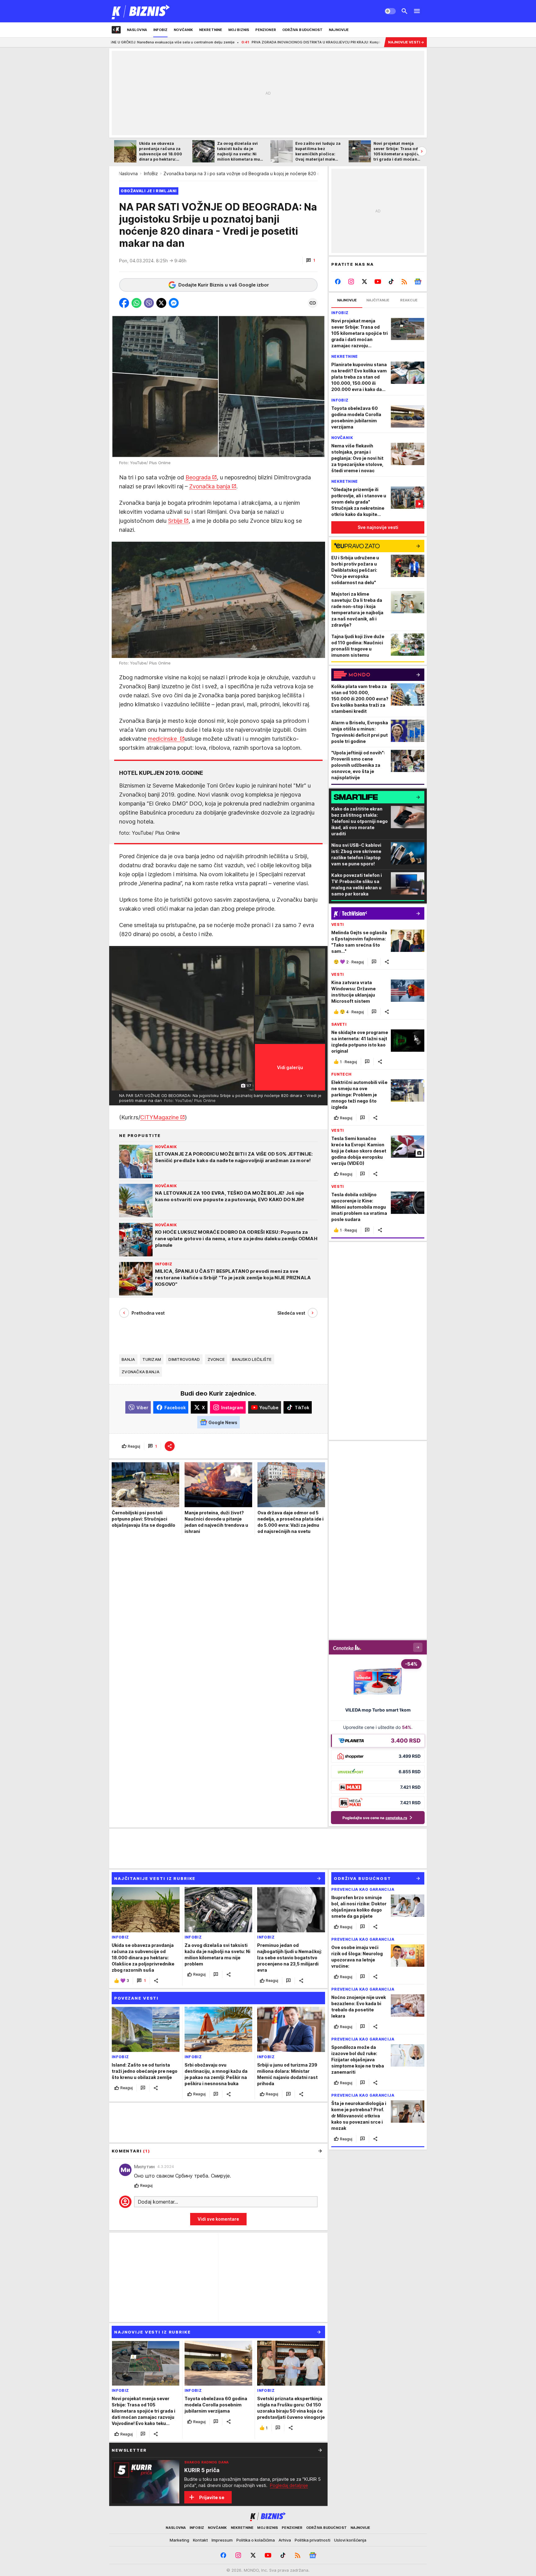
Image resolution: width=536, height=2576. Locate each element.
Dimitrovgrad (184, 1359)
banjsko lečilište (252, 1359)
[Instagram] (351, 282)
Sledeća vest (291, 1313)
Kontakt (200, 2540)
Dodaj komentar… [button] (158, 2202)
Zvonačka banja (210, 486)
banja (128, 1359)
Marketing (179, 2540)
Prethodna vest (148, 1313)
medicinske (163, 739)
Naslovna (128, 173)
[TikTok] (391, 282)
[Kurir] (141, 11)
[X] (365, 282)
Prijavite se (212, 2497)
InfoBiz (151, 173)
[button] (311, 260)
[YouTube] (378, 282)
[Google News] (418, 282)
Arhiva (285, 2540)
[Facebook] (338, 282)
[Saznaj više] (320, 2450)
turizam (152, 1359)
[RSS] (404, 282)
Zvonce (216, 1359)
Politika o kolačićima (256, 2540)
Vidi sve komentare (218, 2219)
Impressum (222, 2540)
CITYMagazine (159, 1117)
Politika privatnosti (313, 2540)
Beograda (198, 477)
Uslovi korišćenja (350, 2540)
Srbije (175, 521)
